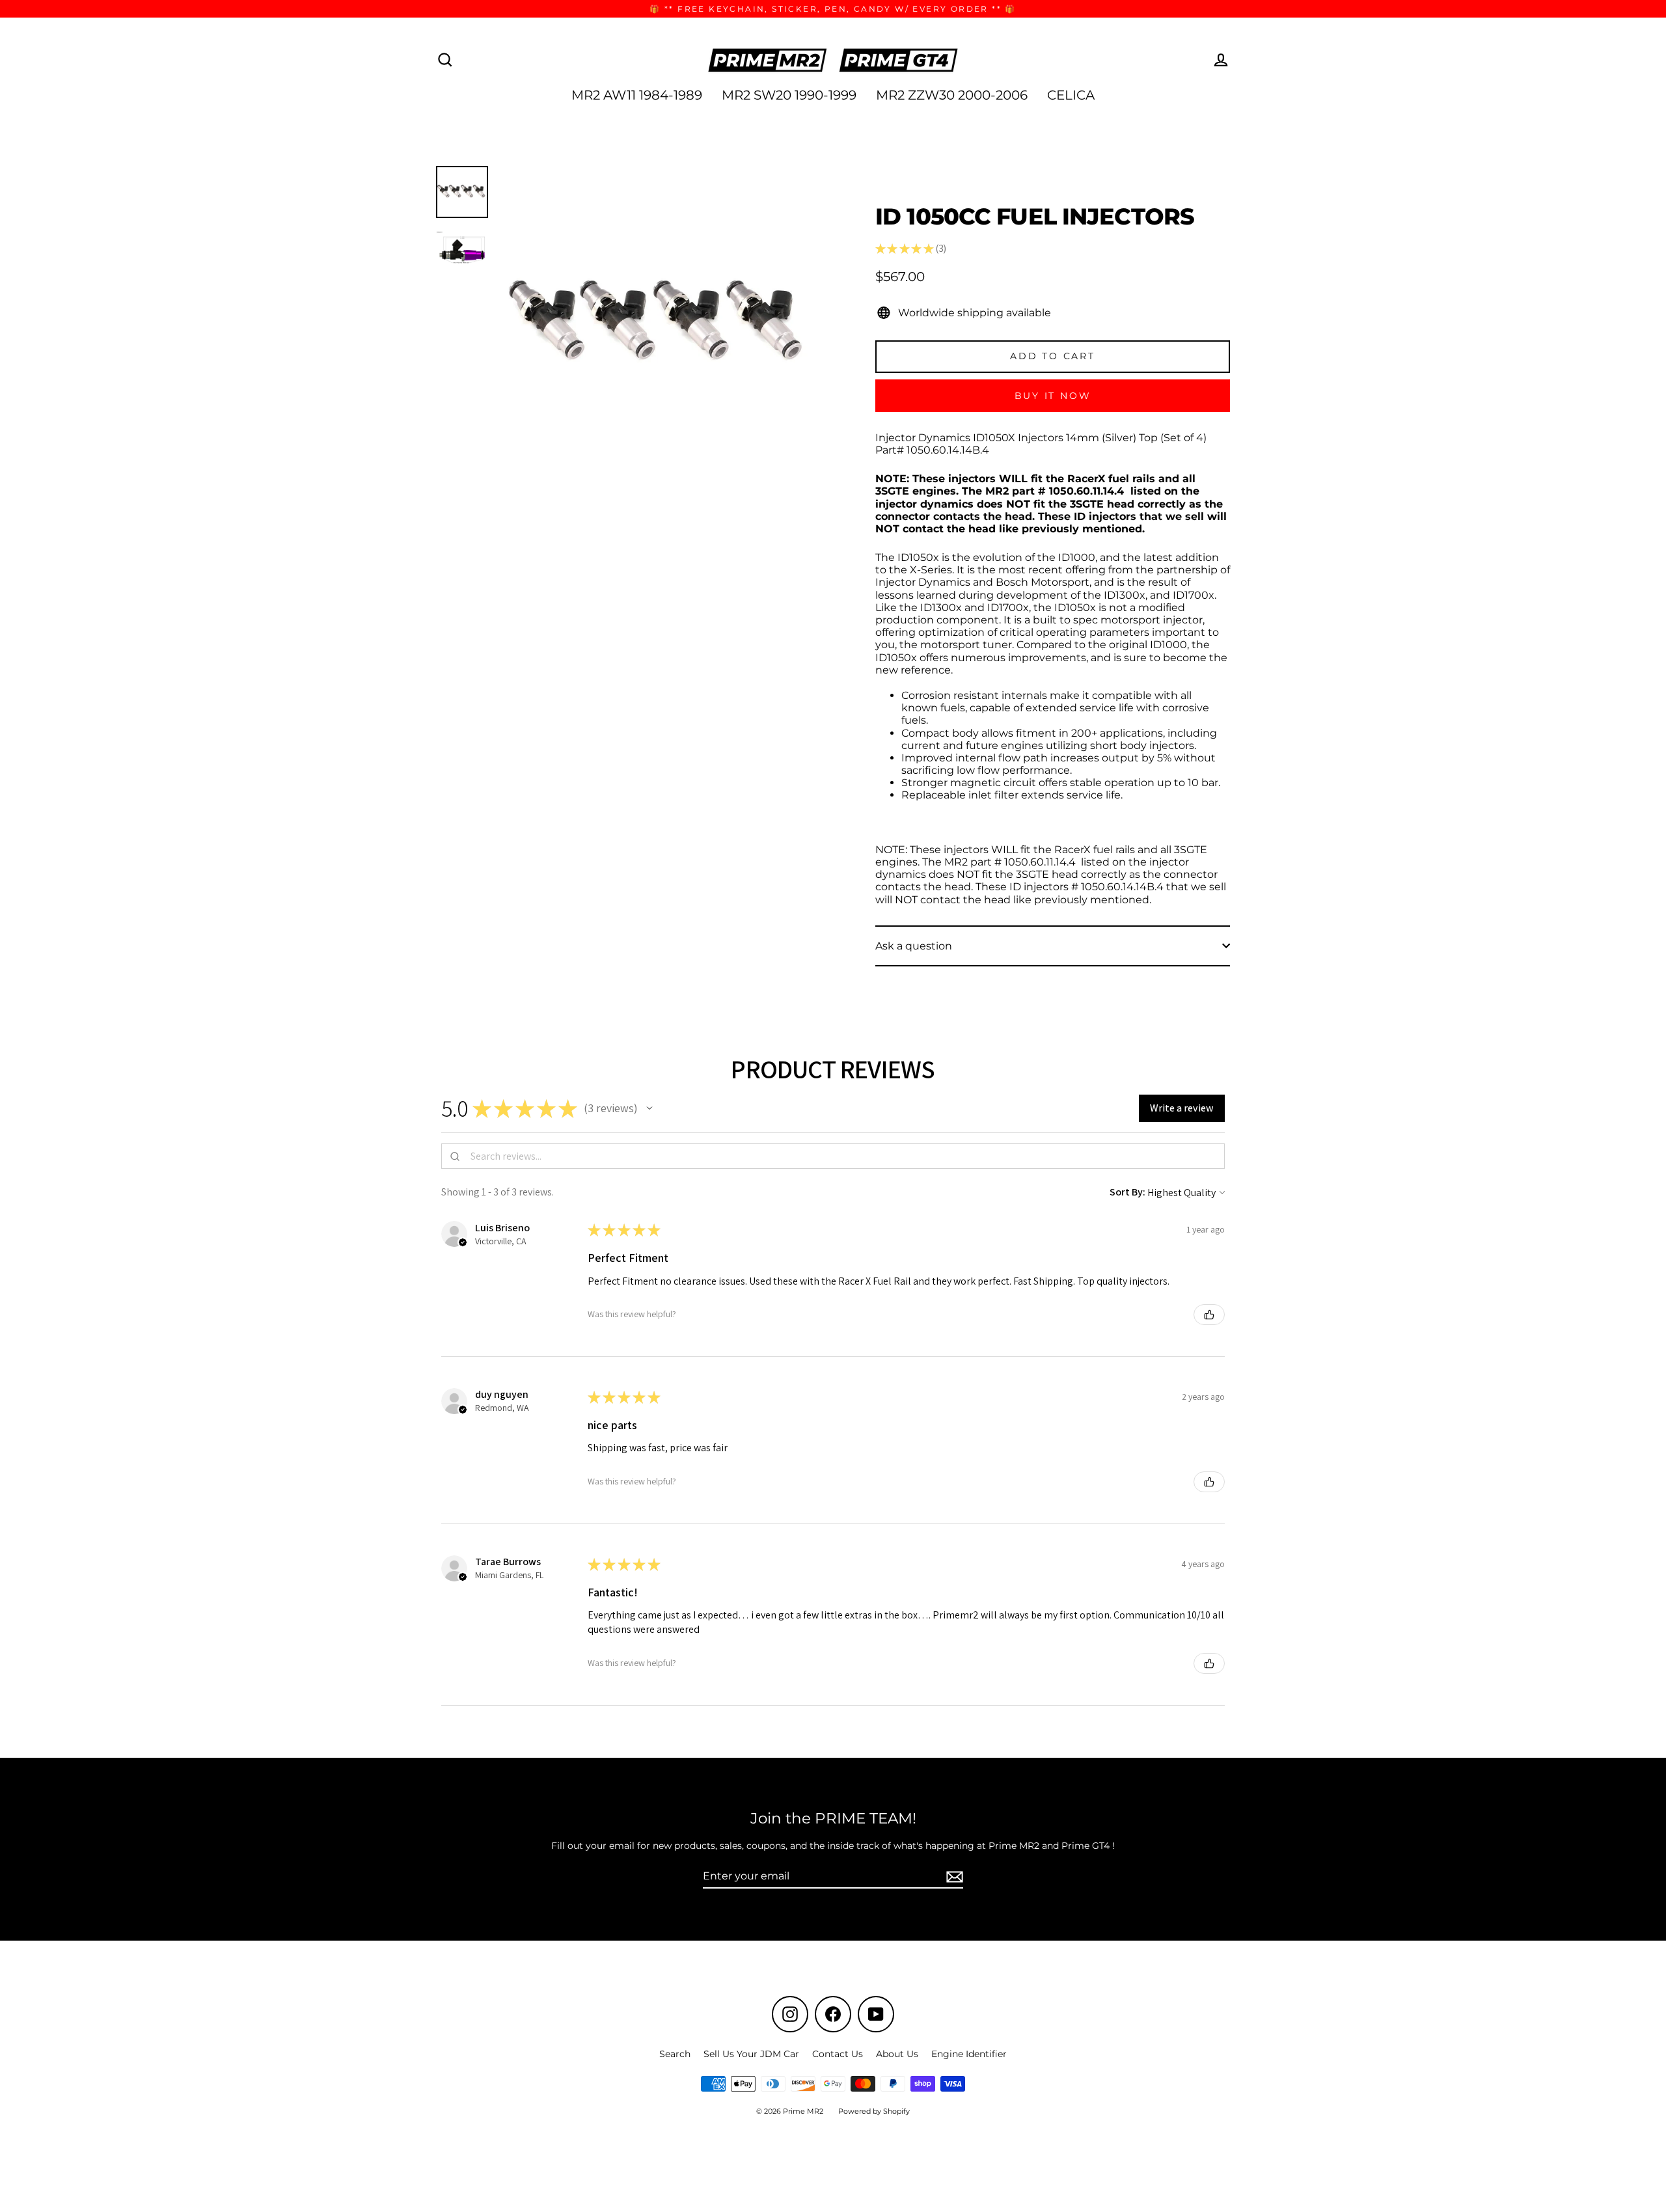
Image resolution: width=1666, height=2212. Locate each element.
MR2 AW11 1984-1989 (637, 95)
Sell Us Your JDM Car (751, 2054)
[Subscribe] (953, 1877)
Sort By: (1127, 1192)
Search (675, 2054)
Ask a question (914, 946)
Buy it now (1053, 396)
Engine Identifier (969, 2054)
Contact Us (838, 2054)
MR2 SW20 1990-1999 (789, 95)
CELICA (1071, 95)
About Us (897, 2054)
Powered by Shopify (874, 2111)
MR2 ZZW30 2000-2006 (952, 95)
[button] (649, 1108)
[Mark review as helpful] (1209, 1315)
